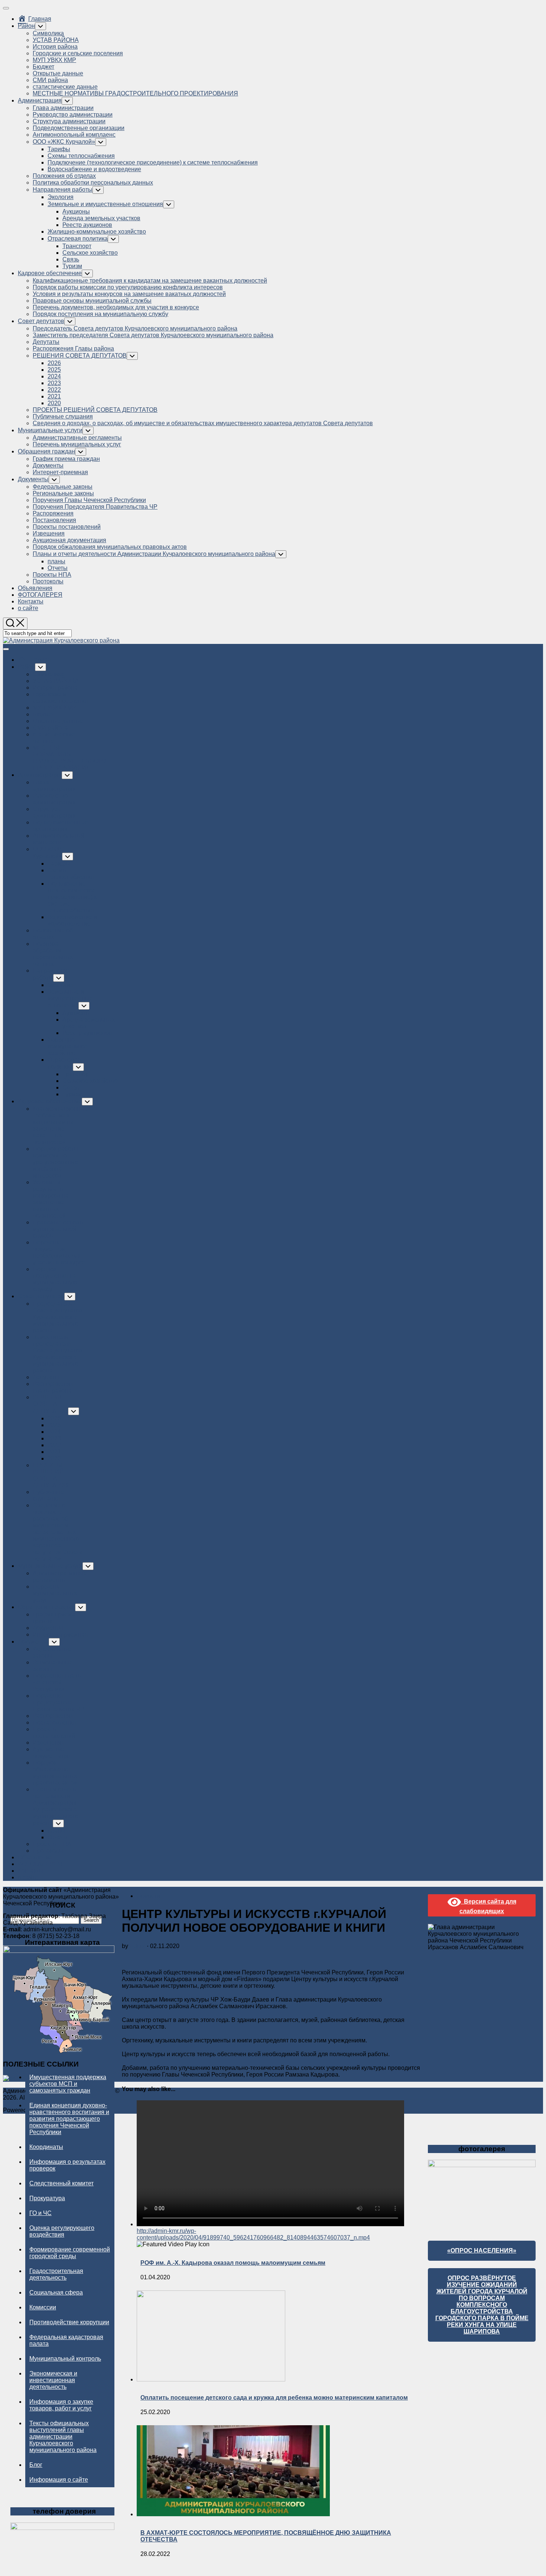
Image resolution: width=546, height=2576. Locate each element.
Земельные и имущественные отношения (105, 204)
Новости (148, 1896)
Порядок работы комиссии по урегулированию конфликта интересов (128, 287)
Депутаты (46, 342)
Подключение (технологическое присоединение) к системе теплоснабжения (153, 162)
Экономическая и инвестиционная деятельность (53, 2380)
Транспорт (77, 246)
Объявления (35, 588)
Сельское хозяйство (90, 253)
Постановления (54, 520)
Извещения (49, 533)
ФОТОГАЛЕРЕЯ (40, 595)
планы (56, 561)
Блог (36, 2465)
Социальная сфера (56, 2292)
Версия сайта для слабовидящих (488, 1906)
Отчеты (58, 568)
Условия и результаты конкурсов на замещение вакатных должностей (129, 294)
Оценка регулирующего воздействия (62, 2231)
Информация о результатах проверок (67, 2165)
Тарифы (59, 149)
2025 (54, 370)
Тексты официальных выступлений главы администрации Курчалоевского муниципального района (63, 2437)
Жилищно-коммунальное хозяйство (97, 232)
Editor (137, 1946)
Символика (48, 33)
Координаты (46, 2147)
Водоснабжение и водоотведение (94, 169)
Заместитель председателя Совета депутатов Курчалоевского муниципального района (153, 335)
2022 (54, 390)
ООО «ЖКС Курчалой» (64, 142)
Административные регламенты (77, 438)
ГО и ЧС (40, 2213)
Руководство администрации (73, 115)
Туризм (72, 266)
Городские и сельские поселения (78, 53)
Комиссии (43, 2307)
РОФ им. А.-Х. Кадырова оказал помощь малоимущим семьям (233, 2263)
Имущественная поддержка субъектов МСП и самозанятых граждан (68, 2084)
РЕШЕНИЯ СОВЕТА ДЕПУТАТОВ (80, 356)
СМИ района (50, 80)
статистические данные (65, 87)
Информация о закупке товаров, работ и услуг (61, 2405)
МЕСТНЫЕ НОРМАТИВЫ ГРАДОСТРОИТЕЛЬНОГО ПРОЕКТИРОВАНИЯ (135, 93)
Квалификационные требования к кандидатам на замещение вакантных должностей (150, 281)
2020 (54, 403)
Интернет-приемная (60, 472)
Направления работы (63, 190)
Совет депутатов (41, 321)
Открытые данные (58, 73)
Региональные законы (63, 493)
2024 (54, 376)
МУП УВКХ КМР (54, 60)
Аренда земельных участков (101, 218)
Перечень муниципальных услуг (77, 444)
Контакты (31, 601)
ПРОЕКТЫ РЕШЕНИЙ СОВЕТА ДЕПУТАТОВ (95, 410)
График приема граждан (66, 459)
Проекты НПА (52, 575)
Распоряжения (53, 513)
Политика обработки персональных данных (93, 183)
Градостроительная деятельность (56, 2274)
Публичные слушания (63, 416)
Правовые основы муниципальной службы (92, 301)
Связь (71, 259)
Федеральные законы (63, 487)
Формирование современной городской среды (70, 2253)
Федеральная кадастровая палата (66, 2340)
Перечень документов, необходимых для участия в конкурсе (116, 307)
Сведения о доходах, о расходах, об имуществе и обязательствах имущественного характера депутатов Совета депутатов (203, 423)
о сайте (28, 608)
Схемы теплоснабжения (81, 156)
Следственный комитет (61, 2183)
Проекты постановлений (67, 527)
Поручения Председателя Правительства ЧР (95, 507)
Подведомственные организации (79, 128)
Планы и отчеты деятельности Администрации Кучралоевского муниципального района (154, 554)
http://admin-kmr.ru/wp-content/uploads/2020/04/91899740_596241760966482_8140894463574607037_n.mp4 (253, 2234)
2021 (54, 396)
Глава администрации (63, 108)
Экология (61, 197)
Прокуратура (47, 2198)
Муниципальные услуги (50, 430)
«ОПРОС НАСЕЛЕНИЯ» (482, 2251)
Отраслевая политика (78, 239)
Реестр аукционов (87, 225)
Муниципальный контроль (65, 2359)
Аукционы (76, 211)
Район (26, 26)
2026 (54, 363)
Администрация (40, 100)
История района (55, 47)
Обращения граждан (46, 451)
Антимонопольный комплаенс (74, 135)
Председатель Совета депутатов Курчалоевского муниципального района (135, 328)
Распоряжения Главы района (73, 349)
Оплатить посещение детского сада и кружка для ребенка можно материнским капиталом (274, 2398)
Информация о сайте (59, 2480)
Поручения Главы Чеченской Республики (89, 500)
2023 (54, 383)
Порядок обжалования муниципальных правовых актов (110, 547)
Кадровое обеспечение (50, 273)
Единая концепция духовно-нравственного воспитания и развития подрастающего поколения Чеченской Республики (69, 2119)
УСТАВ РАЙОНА (56, 40)
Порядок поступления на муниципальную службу (100, 314)
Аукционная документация (69, 540)
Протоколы (48, 581)
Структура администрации (69, 121)
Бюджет (43, 67)
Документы (48, 465)
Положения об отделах (64, 176)
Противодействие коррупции (69, 2322)
